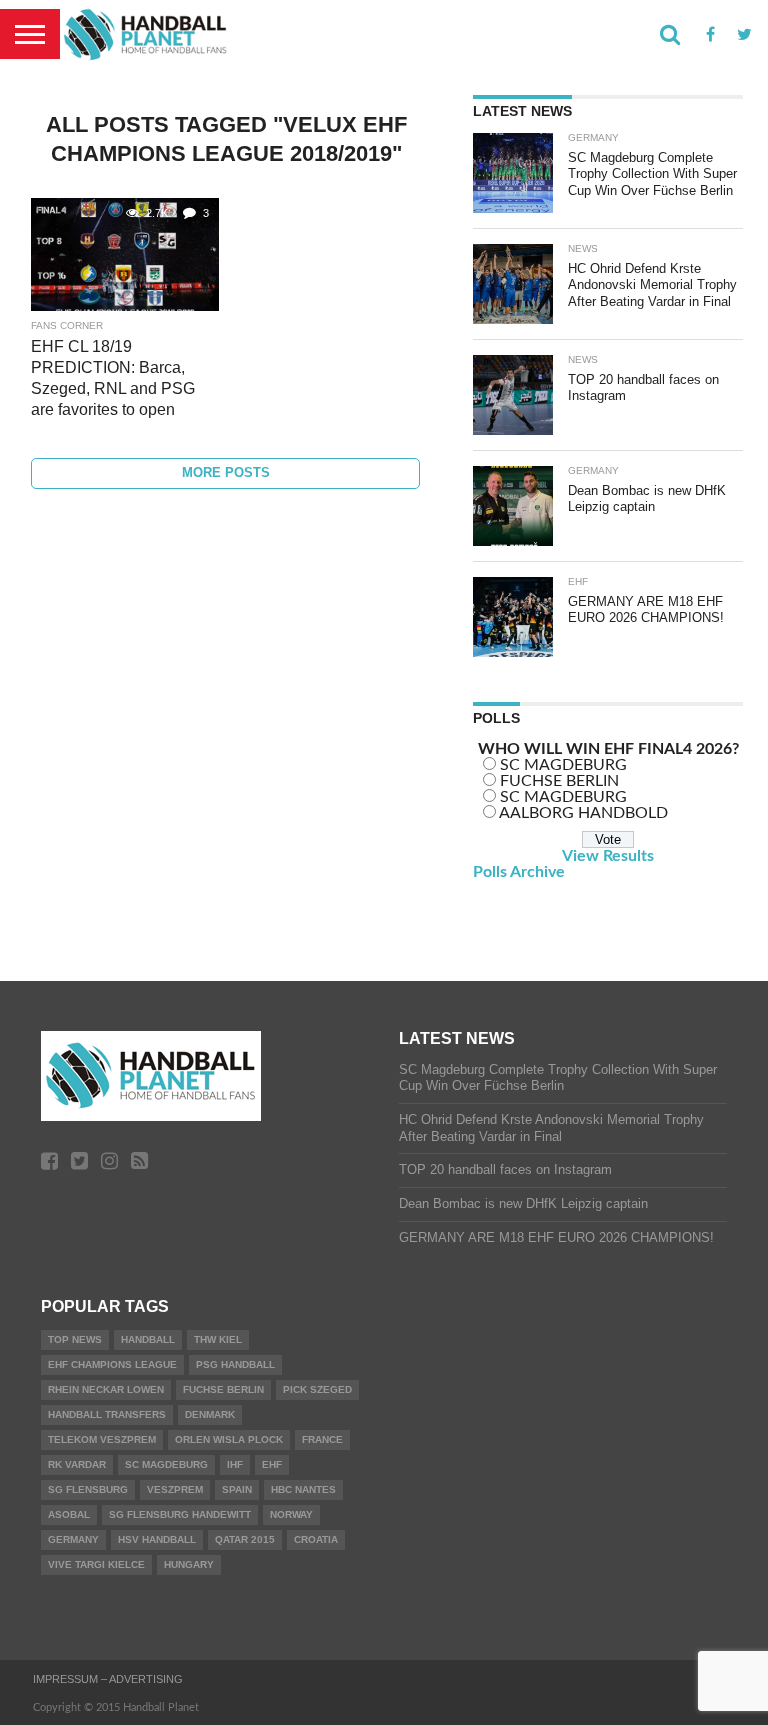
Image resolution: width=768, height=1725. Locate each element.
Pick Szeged (317, 1389)
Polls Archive (519, 872)
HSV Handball (157, 1539)
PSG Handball (235, 1364)
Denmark (210, 1414)
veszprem (175, 1489)
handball (148, 1339)
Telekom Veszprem (102, 1439)
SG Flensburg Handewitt (180, 1514)
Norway (291, 1514)
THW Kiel (218, 1339)
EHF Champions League (112, 1364)
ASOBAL (69, 1514)
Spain (237, 1489)
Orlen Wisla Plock (229, 1439)
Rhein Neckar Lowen (106, 1389)
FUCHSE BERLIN (559, 781)
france (322, 1439)
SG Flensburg (88, 1489)
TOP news (75, 1339)
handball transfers (107, 1414)
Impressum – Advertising (108, 1679)
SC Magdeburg (166, 1464)
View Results (608, 856)
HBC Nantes (303, 1489)
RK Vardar (77, 1464)
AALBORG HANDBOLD (583, 813)
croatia (316, 1539)
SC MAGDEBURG (563, 765)
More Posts (226, 472)
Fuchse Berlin (223, 1389)
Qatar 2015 (245, 1539)
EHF (272, 1464)
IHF (235, 1464)
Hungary (189, 1564)
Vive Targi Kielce (96, 1564)
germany (73, 1539)
